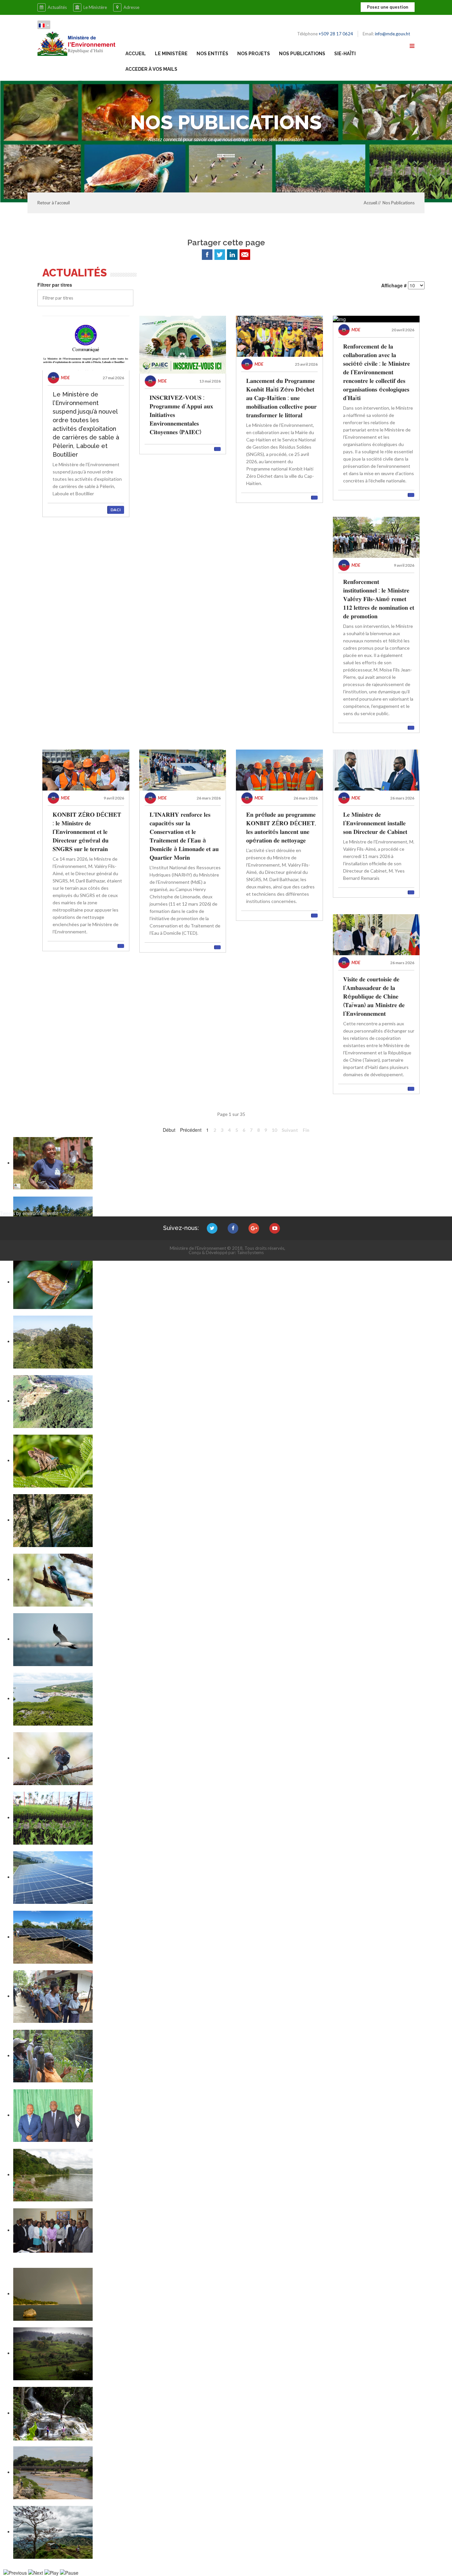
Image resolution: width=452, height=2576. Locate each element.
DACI (116, 510)
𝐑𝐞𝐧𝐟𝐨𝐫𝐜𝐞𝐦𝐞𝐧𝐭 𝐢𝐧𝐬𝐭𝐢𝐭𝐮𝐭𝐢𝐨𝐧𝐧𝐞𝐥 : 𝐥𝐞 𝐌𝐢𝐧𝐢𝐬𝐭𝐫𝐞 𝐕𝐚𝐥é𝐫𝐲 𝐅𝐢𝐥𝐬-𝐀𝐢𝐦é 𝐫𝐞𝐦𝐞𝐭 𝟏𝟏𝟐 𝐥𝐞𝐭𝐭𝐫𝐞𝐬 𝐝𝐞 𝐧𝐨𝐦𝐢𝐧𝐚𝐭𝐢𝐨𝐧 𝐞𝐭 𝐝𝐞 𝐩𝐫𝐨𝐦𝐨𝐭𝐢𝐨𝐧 (379, 599)
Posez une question (388, 7)
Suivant (290, 1130)
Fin (306, 1130)
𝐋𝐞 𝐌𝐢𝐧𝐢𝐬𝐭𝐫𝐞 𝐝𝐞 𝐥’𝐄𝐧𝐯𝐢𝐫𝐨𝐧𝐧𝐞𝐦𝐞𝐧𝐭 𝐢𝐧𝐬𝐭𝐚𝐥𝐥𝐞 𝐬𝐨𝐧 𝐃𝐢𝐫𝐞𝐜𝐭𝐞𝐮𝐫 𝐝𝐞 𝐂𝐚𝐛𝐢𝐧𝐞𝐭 (375, 823)
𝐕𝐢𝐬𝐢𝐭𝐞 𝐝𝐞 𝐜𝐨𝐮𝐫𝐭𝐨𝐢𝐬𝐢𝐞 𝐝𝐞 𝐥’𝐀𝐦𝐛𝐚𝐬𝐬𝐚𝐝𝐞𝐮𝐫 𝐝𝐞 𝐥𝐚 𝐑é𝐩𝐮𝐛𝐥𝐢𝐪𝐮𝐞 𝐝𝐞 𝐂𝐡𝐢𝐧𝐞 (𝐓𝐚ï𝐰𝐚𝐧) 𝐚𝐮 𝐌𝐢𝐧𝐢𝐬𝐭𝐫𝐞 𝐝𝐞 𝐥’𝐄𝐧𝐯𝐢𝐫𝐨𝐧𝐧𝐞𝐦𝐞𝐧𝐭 (374, 996)
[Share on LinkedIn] (232, 255)
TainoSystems (250, 1252)
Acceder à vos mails (151, 69)
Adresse (131, 7)
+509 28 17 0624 (336, 34)
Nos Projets (254, 54)
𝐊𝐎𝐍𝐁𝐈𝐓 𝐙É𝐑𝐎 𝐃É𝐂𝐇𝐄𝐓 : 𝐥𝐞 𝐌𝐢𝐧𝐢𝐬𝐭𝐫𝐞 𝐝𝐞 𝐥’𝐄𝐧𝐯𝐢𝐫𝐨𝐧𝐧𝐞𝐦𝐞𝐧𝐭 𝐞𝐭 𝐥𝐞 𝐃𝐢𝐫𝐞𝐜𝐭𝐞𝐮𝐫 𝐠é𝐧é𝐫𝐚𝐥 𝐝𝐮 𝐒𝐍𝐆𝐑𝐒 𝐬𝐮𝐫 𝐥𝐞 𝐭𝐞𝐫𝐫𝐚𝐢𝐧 (87, 832)
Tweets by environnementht (29, 1213)
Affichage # (394, 285)
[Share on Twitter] (220, 255)
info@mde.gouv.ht (392, 34)
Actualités (57, 7)
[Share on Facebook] (207, 255)
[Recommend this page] (245, 255)
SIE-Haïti (345, 54)
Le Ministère (95, 7)
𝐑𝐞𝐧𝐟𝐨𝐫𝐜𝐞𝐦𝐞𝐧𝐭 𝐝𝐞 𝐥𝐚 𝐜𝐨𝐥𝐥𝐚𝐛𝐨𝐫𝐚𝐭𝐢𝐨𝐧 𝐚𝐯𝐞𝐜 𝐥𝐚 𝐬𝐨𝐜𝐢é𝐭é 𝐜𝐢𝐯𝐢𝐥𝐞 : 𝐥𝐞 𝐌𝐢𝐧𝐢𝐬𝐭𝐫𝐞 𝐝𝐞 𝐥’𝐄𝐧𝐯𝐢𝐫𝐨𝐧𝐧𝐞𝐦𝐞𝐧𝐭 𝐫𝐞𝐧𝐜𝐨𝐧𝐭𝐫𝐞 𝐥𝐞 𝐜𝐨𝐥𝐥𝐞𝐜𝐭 (377, 372)
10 (274, 1130)
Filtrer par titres (55, 285)
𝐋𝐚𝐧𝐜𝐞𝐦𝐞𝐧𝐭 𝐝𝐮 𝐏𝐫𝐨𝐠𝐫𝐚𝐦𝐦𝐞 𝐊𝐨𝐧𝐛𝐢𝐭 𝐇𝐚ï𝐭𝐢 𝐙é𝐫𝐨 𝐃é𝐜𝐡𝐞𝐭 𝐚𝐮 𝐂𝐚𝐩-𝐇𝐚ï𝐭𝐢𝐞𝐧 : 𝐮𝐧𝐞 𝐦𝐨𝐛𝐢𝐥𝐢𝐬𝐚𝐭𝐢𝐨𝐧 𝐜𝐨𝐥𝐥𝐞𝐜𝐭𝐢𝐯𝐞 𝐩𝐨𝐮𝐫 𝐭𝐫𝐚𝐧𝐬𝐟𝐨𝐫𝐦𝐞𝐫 (281, 398)
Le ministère (171, 54)
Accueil (136, 54)
